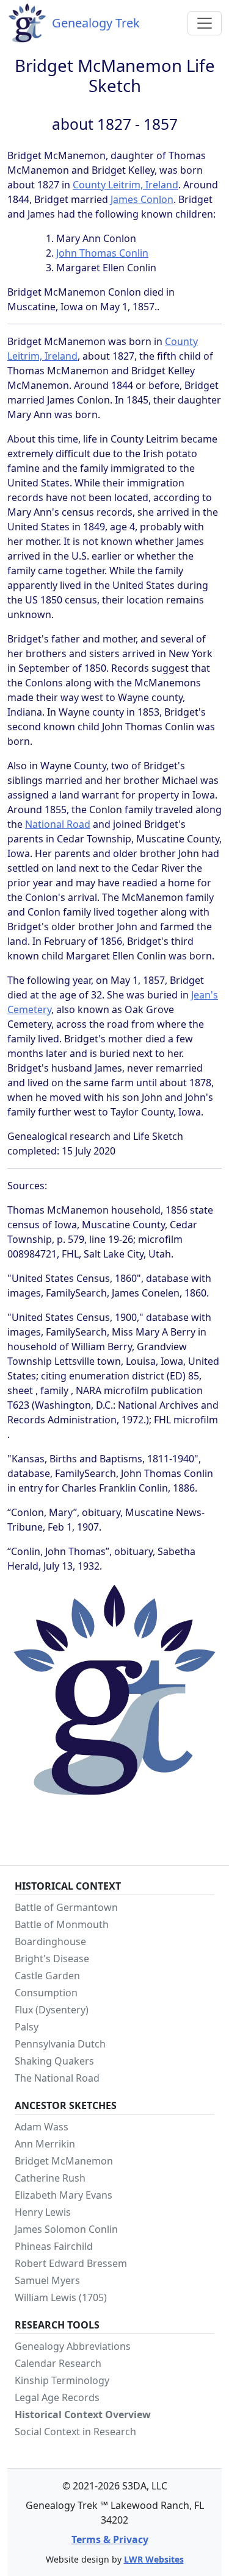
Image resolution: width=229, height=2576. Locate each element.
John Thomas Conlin (102, 253)
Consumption (46, 1993)
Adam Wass (42, 2127)
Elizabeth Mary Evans (64, 2195)
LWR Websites (154, 2559)
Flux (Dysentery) (52, 2010)
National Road (58, 824)
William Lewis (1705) (61, 2297)
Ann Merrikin (45, 2144)
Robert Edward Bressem (71, 2263)
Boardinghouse (50, 1941)
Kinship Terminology (62, 2380)
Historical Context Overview (83, 2414)
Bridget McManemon (64, 2161)
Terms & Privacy (110, 2539)
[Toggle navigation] (205, 23)
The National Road (57, 2078)
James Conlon (142, 199)
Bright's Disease (52, 1959)
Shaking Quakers (54, 2061)
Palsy (27, 2027)
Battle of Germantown (66, 1907)
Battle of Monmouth (62, 1924)
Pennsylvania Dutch (60, 2044)
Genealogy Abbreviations (73, 2346)
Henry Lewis (43, 2212)
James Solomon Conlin (66, 2229)
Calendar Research (58, 2363)
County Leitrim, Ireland (125, 185)
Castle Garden (47, 1976)
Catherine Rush (50, 2178)
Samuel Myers (47, 2280)
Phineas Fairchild (54, 2246)
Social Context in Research (75, 2432)
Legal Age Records (57, 2397)
